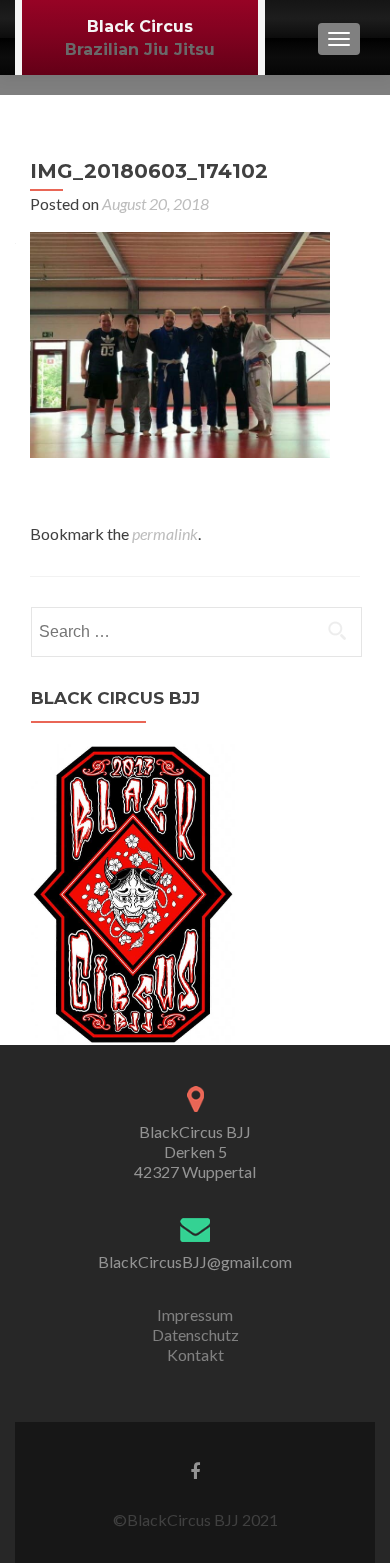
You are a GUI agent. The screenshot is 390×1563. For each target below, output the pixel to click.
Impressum (195, 1314)
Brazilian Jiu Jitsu (140, 49)
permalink (165, 533)
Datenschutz (195, 1334)
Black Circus (140, 26)
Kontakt (195, 1354)
